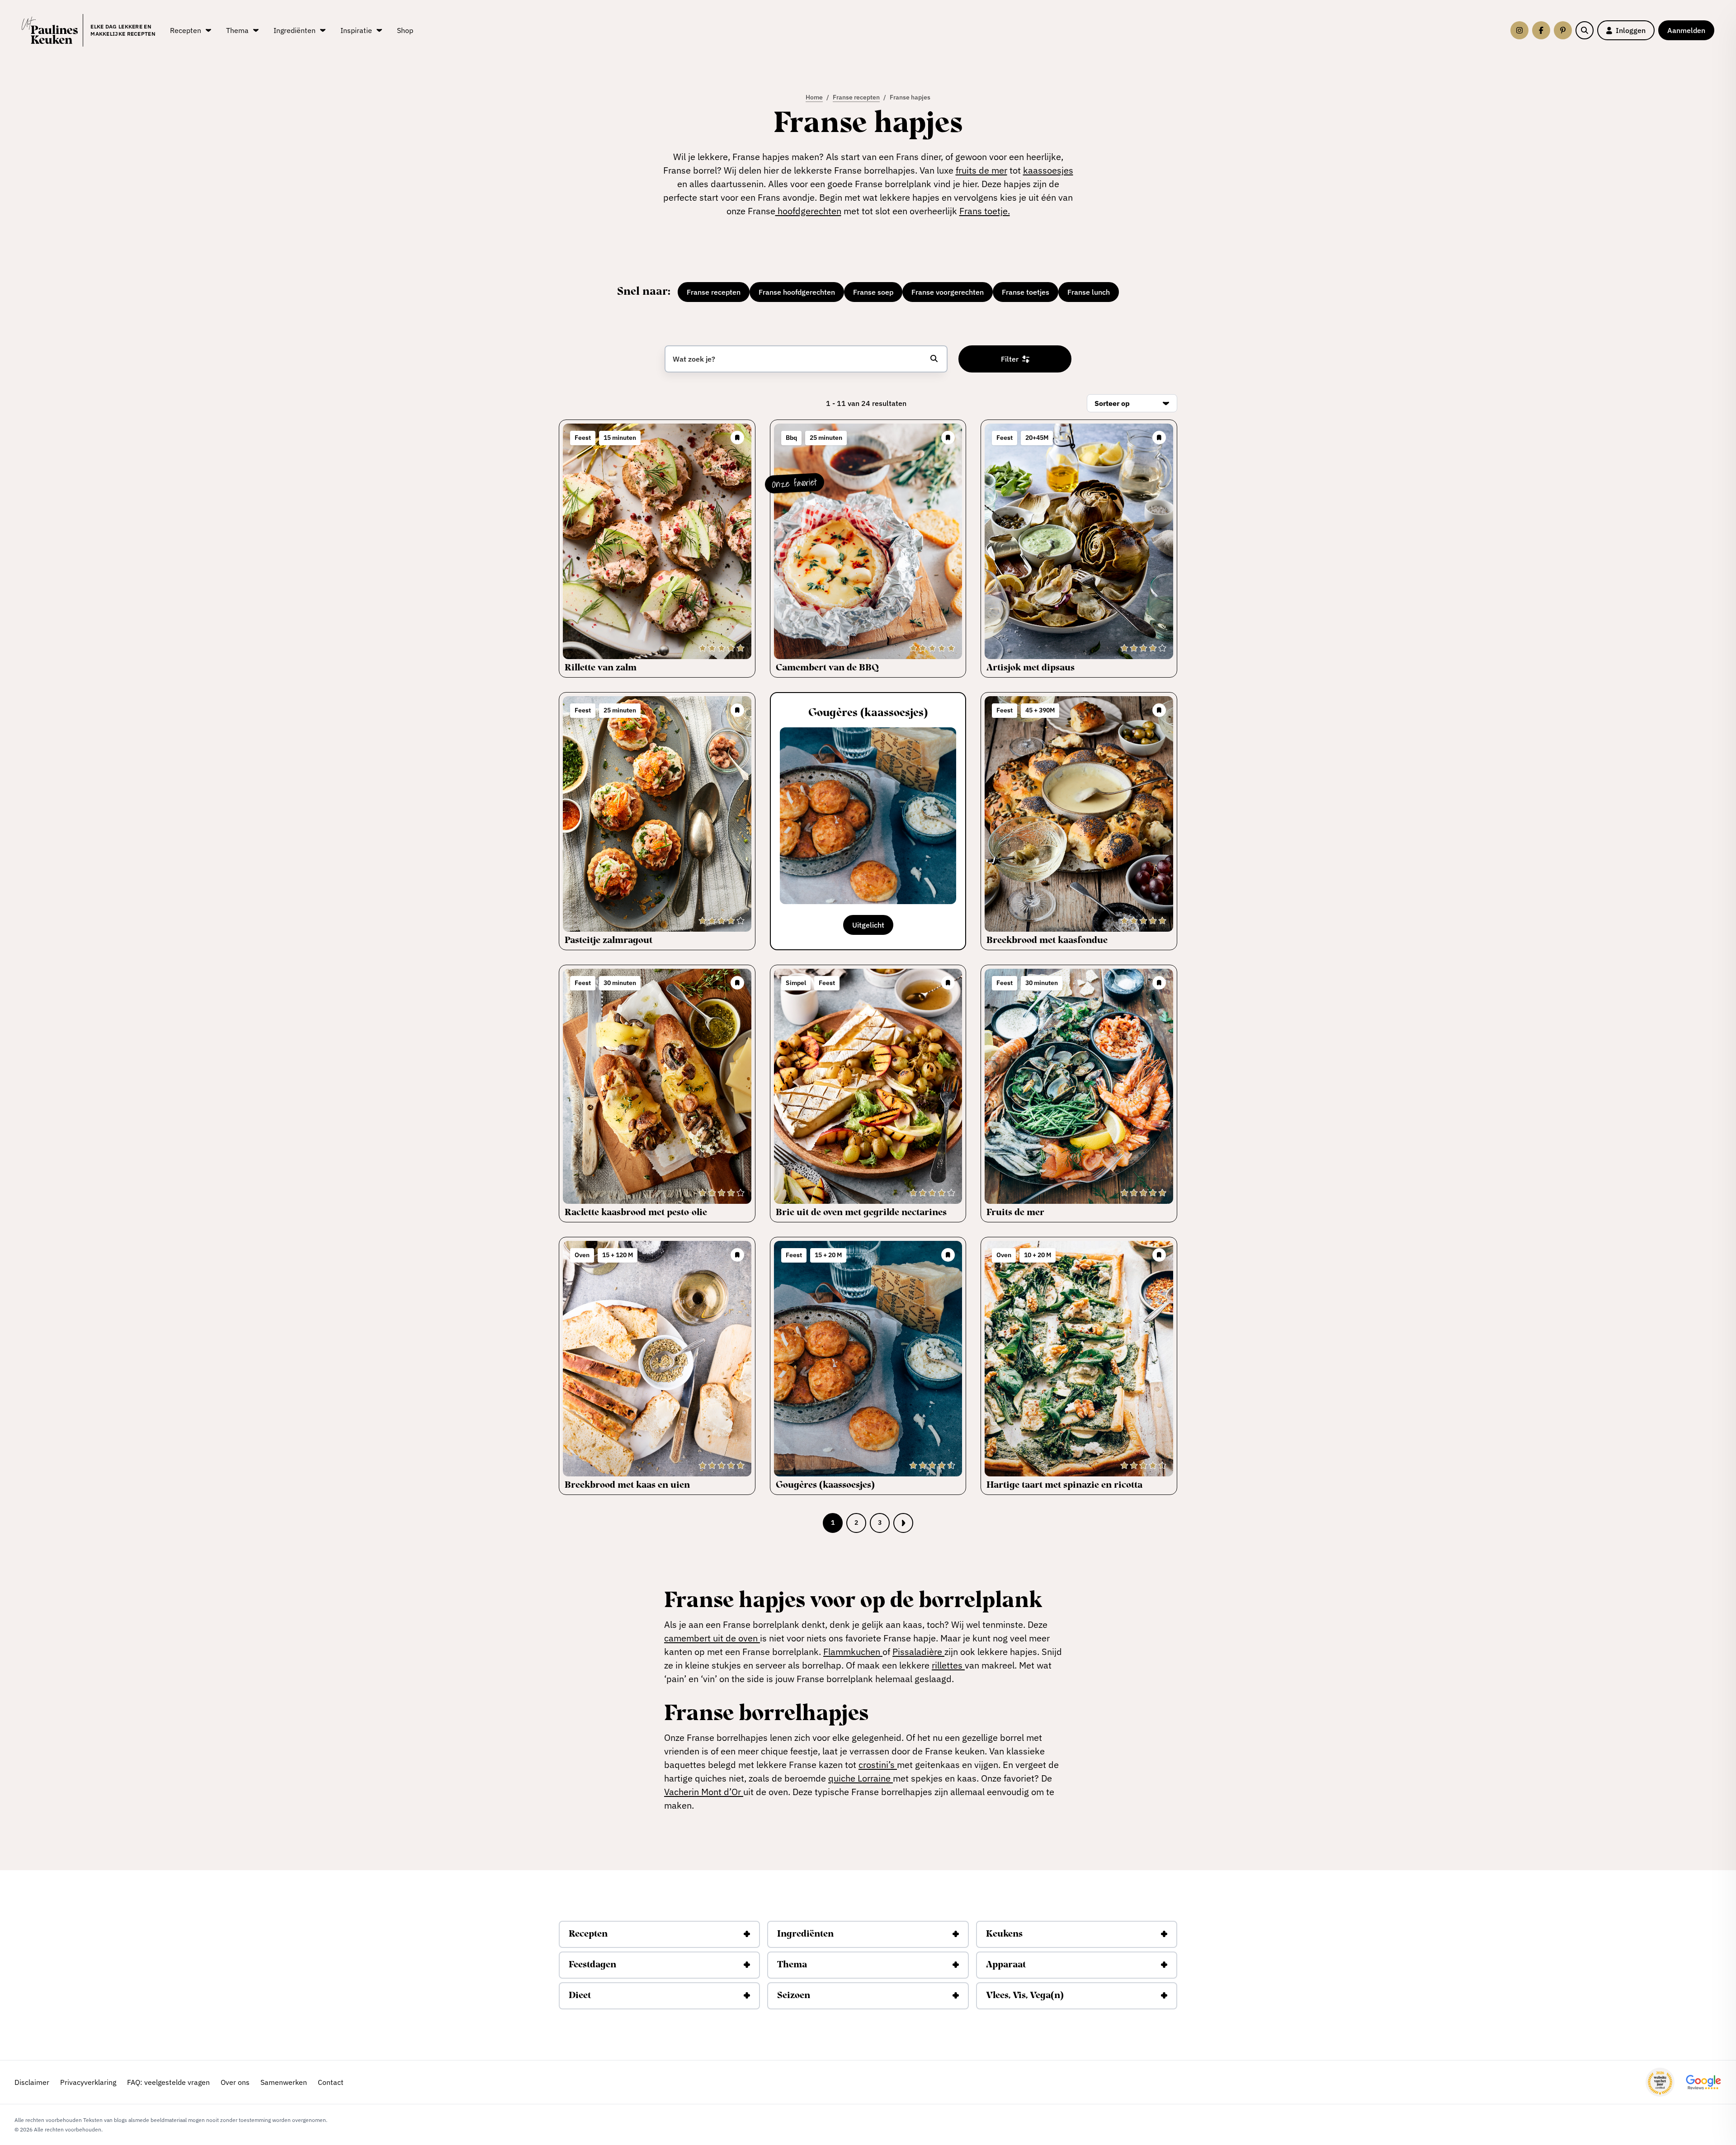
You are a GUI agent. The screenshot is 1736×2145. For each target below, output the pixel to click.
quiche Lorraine (861, 1778)
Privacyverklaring (88, 2082)
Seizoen (794, 1996)
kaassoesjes (1048, 170)
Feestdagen (592, 1965)
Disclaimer (32, 2082)
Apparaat (1006, 1965)
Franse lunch (1089, 292)
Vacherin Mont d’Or (704, 1792)
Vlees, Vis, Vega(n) (1025, 1996)
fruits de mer (981, 170)
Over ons (235, 2082)
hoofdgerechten (808, 211)
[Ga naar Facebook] (1541, 30)
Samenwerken (284, 2082)
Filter (1010, 359)
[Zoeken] (1585, 30)
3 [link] (880, 1523)
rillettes (948, 1665)
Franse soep (873, 292)
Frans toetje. (985, 211)
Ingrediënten (805, 1934)
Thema (792, 1965)
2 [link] (856, 1523)
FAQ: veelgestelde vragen (168, 2082)
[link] (903, 1523)
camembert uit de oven (712, 1638)
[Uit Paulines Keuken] (50, 30)
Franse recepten (714, 292)
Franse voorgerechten (948, 292)
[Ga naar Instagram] (1519, 30)
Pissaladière (918, 1652)
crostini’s (878, 1765)
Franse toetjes (1026, 292)
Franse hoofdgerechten (797, 292)
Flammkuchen (853, 1652)
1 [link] (833, 1523)
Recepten (588, 1934)
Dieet (580, 1996)
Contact (331, 2082)
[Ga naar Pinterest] (1563, 30)
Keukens (1004, 1934)
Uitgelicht (868, 925)
